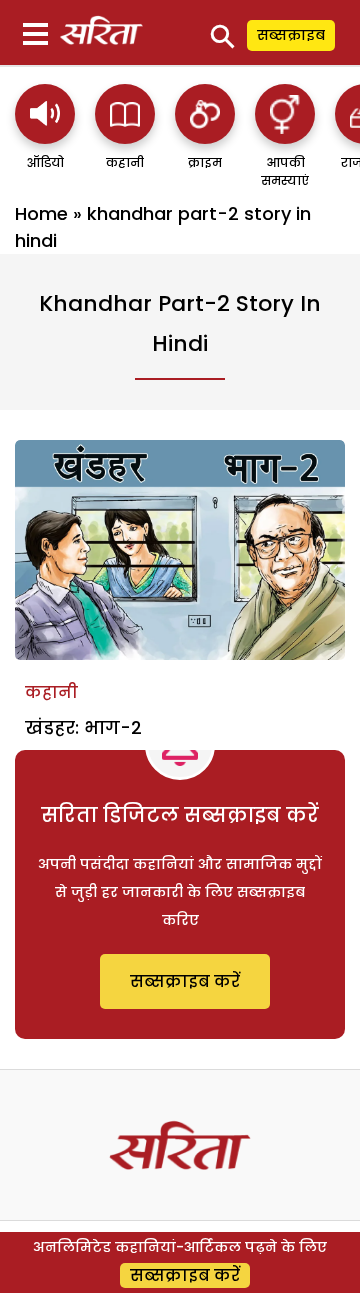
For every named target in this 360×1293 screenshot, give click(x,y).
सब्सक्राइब (291, 35)
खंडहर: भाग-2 (83, 727)
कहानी (51, 692)
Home (41, 213)
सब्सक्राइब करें (185, 981)
